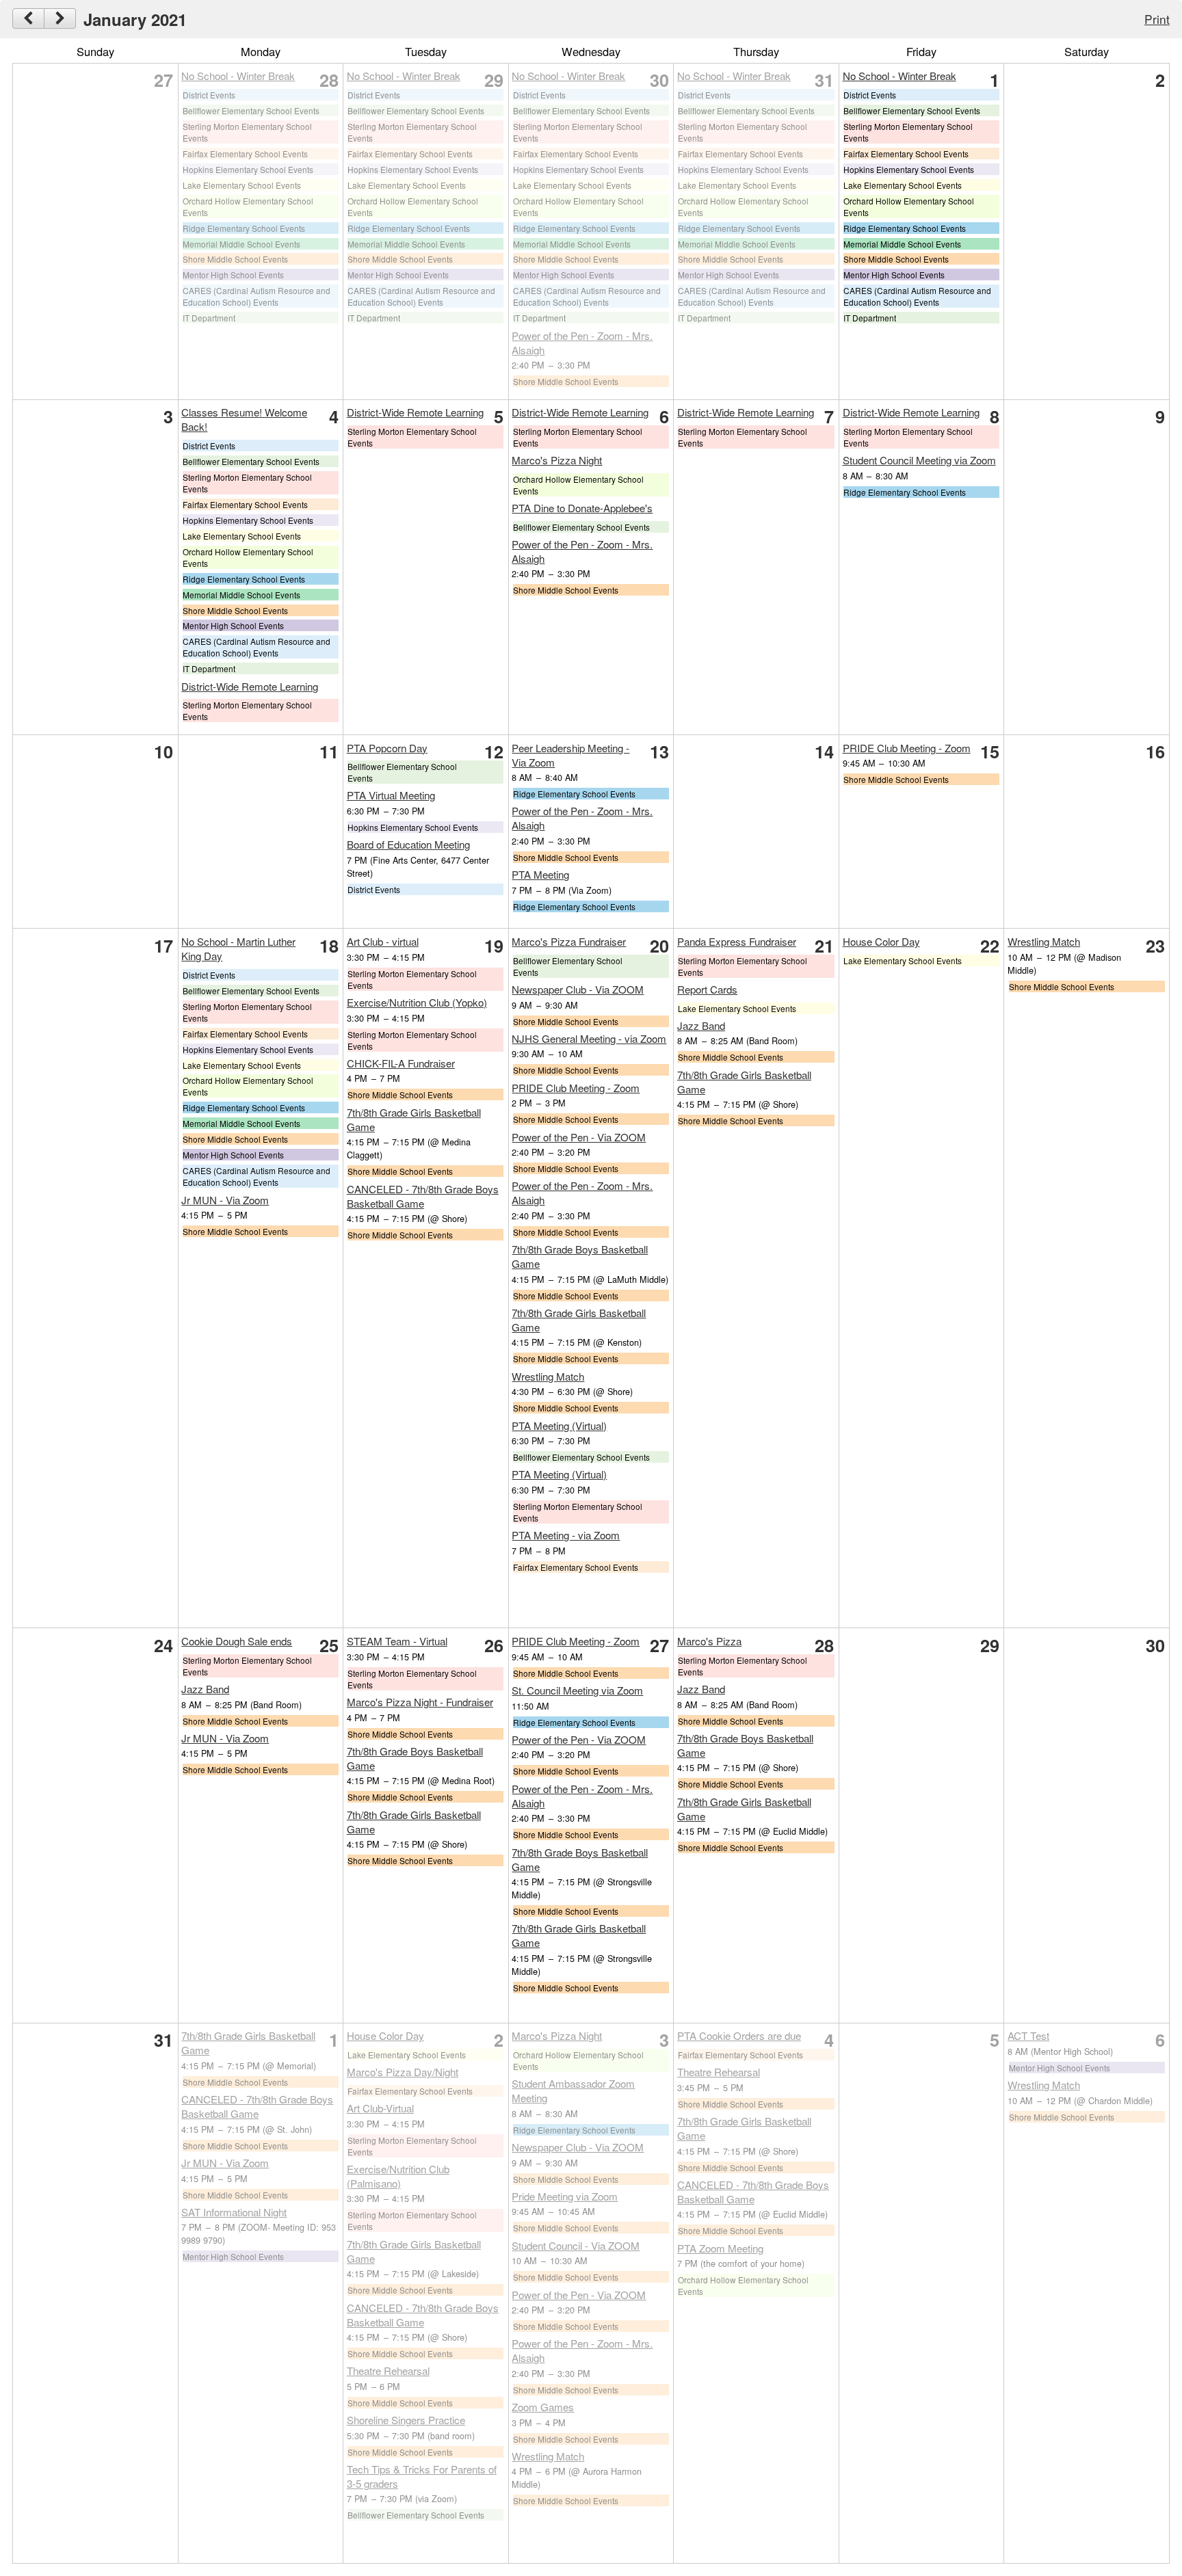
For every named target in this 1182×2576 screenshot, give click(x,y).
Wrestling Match (548, 1376)
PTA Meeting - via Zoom (566, 1535)
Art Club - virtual (383, 941)
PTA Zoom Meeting (720, 2248)
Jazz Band (701, 1025)
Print (1157, 19)
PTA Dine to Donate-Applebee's (582, 508)
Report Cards (707, 989)
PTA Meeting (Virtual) (559, 1425)
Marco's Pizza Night (557, 460)
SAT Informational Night (234, 2212)
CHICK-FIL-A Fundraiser (401, 1063)
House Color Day (881, 941)
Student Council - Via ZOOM (576, 2245)
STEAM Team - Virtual (397, 1641)
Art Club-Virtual (380, 2108)
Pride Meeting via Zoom (565, 2196)
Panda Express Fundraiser (737, 941)
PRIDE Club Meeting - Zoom (907, 748)
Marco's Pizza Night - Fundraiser (420, 1702)
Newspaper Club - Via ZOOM (578, 989)
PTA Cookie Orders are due (739, 2035)
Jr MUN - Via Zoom (225, 1200)
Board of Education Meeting (408, 844)
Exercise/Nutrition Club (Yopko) (417, 1002)
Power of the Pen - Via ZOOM (579, 1137)
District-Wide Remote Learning (250, 686)
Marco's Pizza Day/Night (403, 2072)
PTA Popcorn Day (387, 748)
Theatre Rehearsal (388, 2371)
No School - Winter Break (238, 76)
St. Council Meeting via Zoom (577, 1690)
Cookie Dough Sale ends (237, 1641)
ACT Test (1028, 2035)
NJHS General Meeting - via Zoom (589, 1038)
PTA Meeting (540, 874)
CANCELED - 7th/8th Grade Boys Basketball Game (423, 1196)
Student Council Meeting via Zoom (919, 460)
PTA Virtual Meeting (391, 795)
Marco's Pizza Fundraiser (569, 941)
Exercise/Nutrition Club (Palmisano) (398, 2176)
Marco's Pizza (709, 1641)
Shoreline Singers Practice (406, 2420)
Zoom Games (543, 2407)
